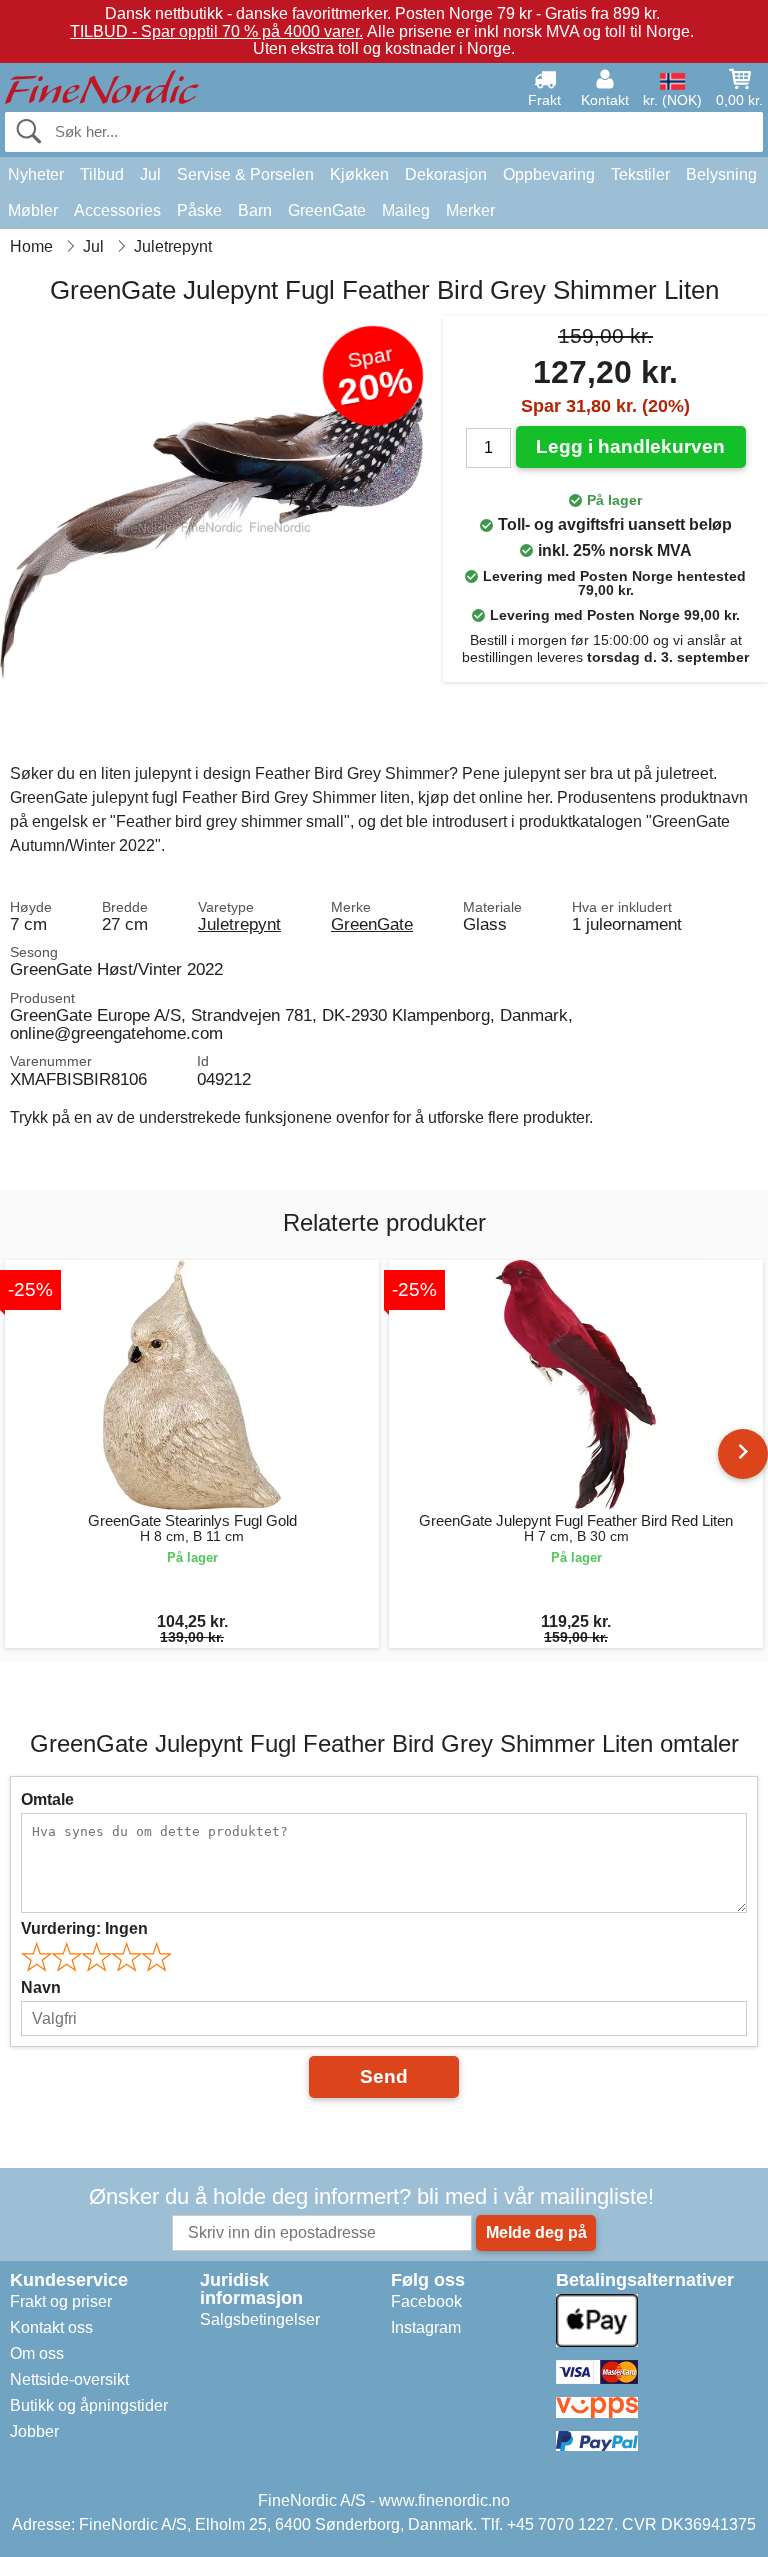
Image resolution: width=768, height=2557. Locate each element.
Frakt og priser (61, 2301)
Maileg (406, 210)
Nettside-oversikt (69, 2379)
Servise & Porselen (245, 174)
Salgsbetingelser (260, 2319)
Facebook (426, 2301)
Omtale (47, 1799)
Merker (470, 210)
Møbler (33, 210)
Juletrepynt (239, 924)
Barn (255, 210)
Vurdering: (84, 1928)
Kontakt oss (51, 2327)
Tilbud (102, 174)
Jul (150, 174)
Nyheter (36, 174)
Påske (199, 210)
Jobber (34, 2431)
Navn (41, 1987)
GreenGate (327, 210)
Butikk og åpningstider (89, 2405)
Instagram (426, 2327)
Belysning (721, 174)
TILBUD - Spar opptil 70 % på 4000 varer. (216, 31)
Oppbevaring (549, 174)
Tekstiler (640, 174)
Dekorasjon (446, 174)
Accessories (117, 210)
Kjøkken (359, 174)
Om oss (37, 2353)
